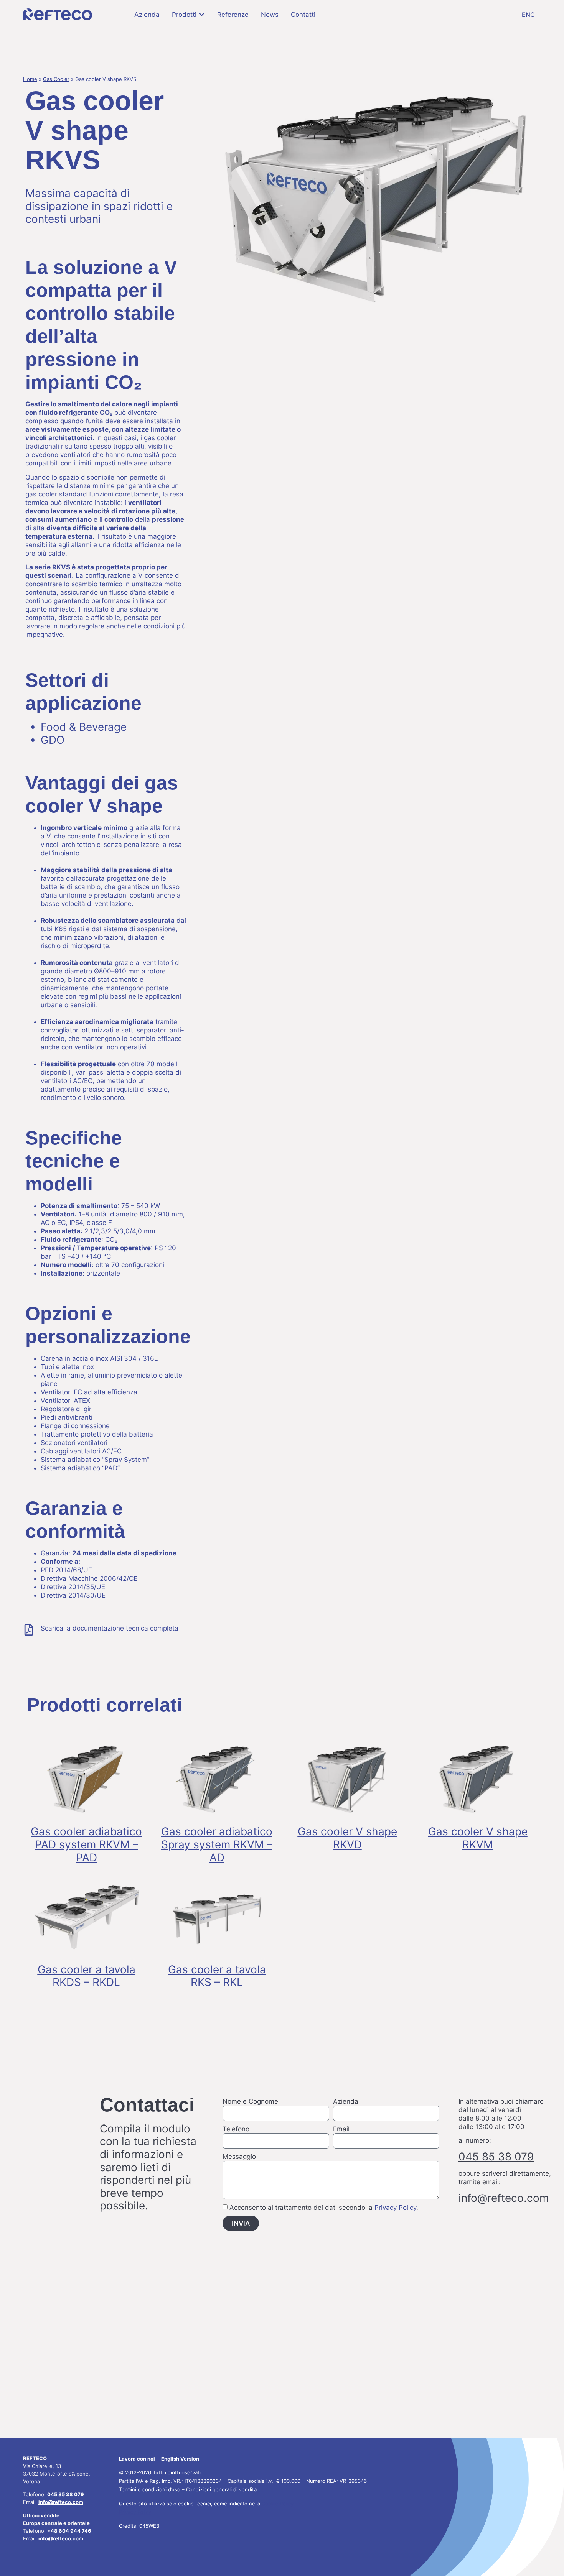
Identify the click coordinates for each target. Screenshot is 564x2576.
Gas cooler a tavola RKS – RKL (217, 1976)
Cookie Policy (278, 2504)
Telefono (236, 2129)
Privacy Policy (395, 2208)
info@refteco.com (61, 2538)
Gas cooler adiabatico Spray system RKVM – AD (217, 1844)
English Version (180, 2459)
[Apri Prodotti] (202, 14)
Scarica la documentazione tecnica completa (110, 1628)
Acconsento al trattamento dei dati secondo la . (324, 2208)
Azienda (346, 2101)
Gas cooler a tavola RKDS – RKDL (87, 1976)
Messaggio (239, 2157)
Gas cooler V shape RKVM (478, 1838)
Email (341, 2129)
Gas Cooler (56, 79)
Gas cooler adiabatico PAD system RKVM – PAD (86, 1844)
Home (30, 79)
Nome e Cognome (250, 2101)
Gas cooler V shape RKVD (347, 1838)
